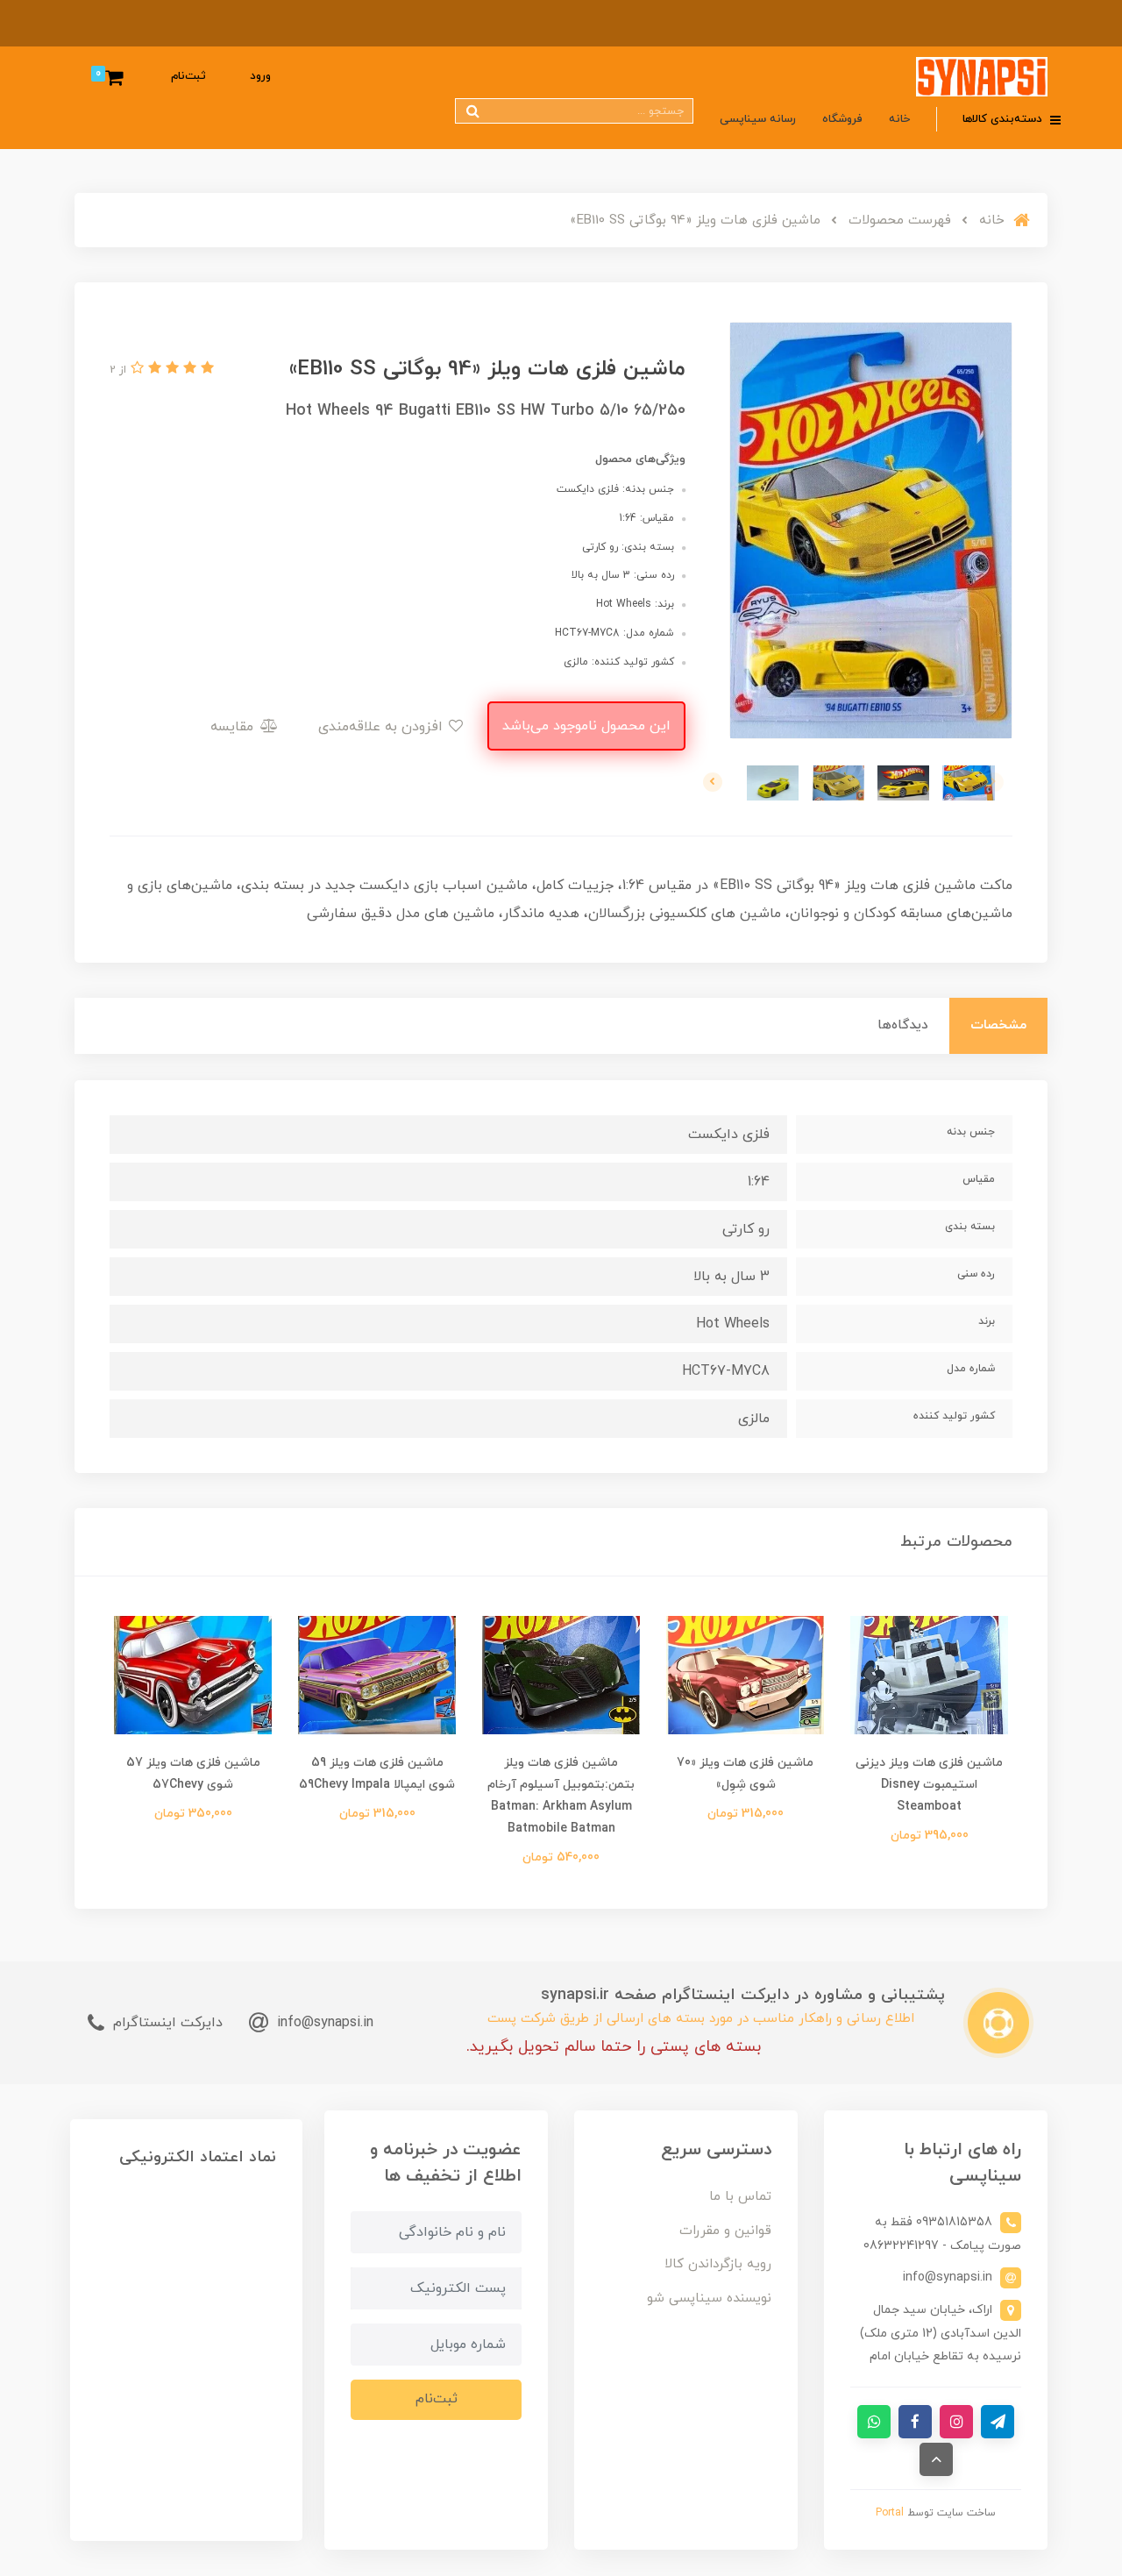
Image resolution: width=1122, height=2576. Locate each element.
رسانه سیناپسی (758, 119)
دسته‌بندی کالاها (1004, 119)
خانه (899, 119)
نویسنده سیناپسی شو (709, 2298)
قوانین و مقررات (725, 2231)
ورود (260, 76)
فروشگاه (842, 119)
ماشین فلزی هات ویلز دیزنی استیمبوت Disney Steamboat (929, 1785)
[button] (205, 369)
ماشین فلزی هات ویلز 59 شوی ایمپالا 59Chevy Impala (377, 1774)
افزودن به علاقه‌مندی (383, 727)
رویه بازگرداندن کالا (718, 2264)
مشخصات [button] (998, 1025)
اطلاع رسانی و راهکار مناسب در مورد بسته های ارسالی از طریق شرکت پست (701, 2019)
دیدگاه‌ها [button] (903, 1025)
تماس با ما (740, 2197)
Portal (890, 2513)
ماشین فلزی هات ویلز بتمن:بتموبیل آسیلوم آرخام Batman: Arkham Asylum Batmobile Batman (561, 1796)
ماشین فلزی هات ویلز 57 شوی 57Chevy (193, 1774)
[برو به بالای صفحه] (936, 2459)
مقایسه (234, 727)
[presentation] (994, 782)
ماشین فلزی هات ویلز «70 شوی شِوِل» (745, 1774)
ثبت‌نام (188, 76)
